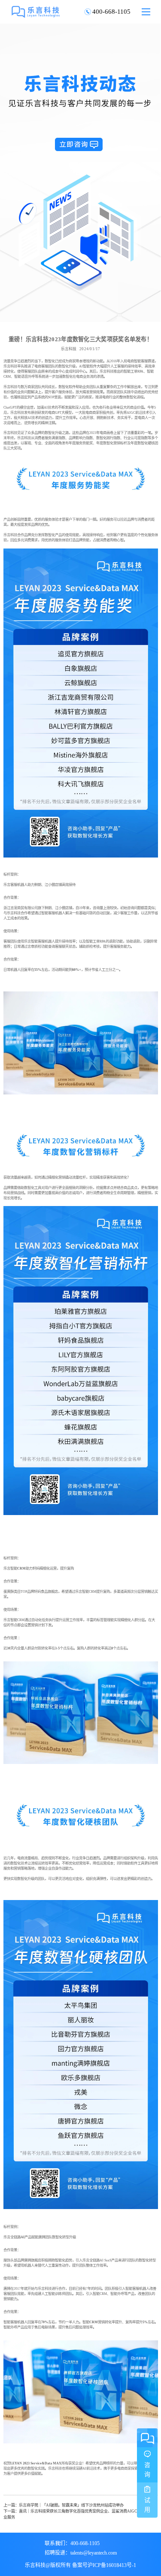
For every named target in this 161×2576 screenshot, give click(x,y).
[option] (80, 173)
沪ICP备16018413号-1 (112, 2565)
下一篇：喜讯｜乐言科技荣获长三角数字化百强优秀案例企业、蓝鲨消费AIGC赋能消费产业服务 (80, 2514)
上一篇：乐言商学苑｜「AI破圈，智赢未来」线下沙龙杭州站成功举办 (64, 2505)
